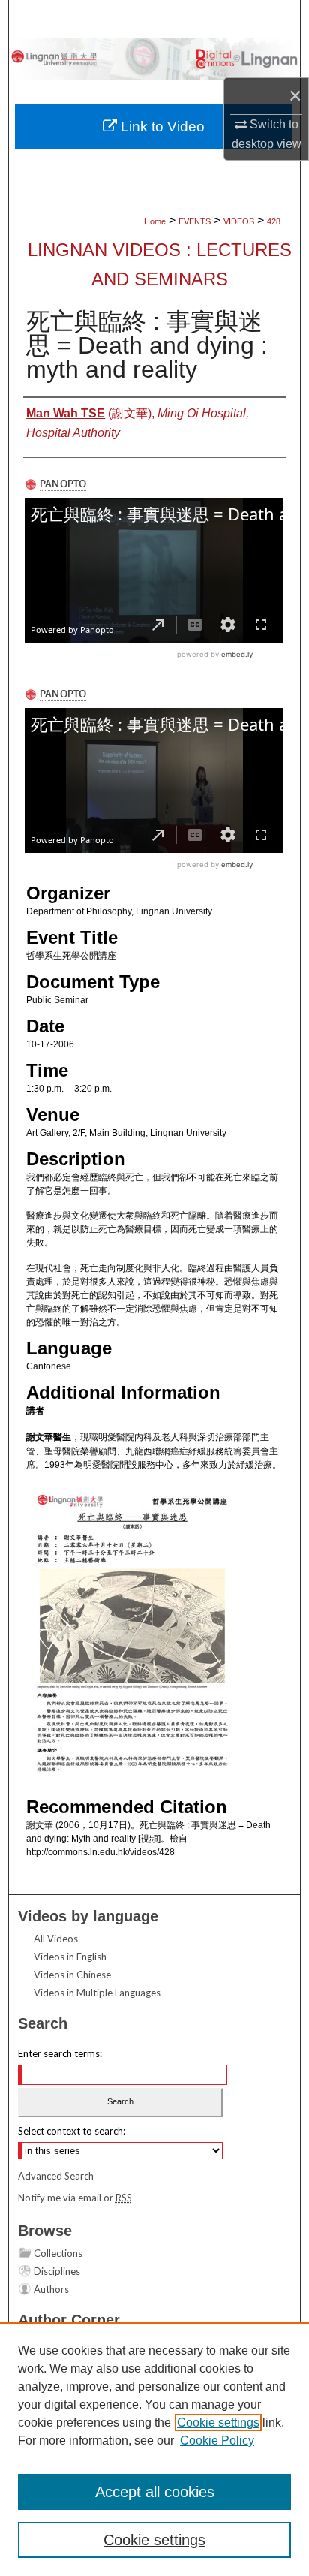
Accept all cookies (155, 2492)
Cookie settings (218, 2422)
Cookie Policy (217, 2440)
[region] (154, 2449)
